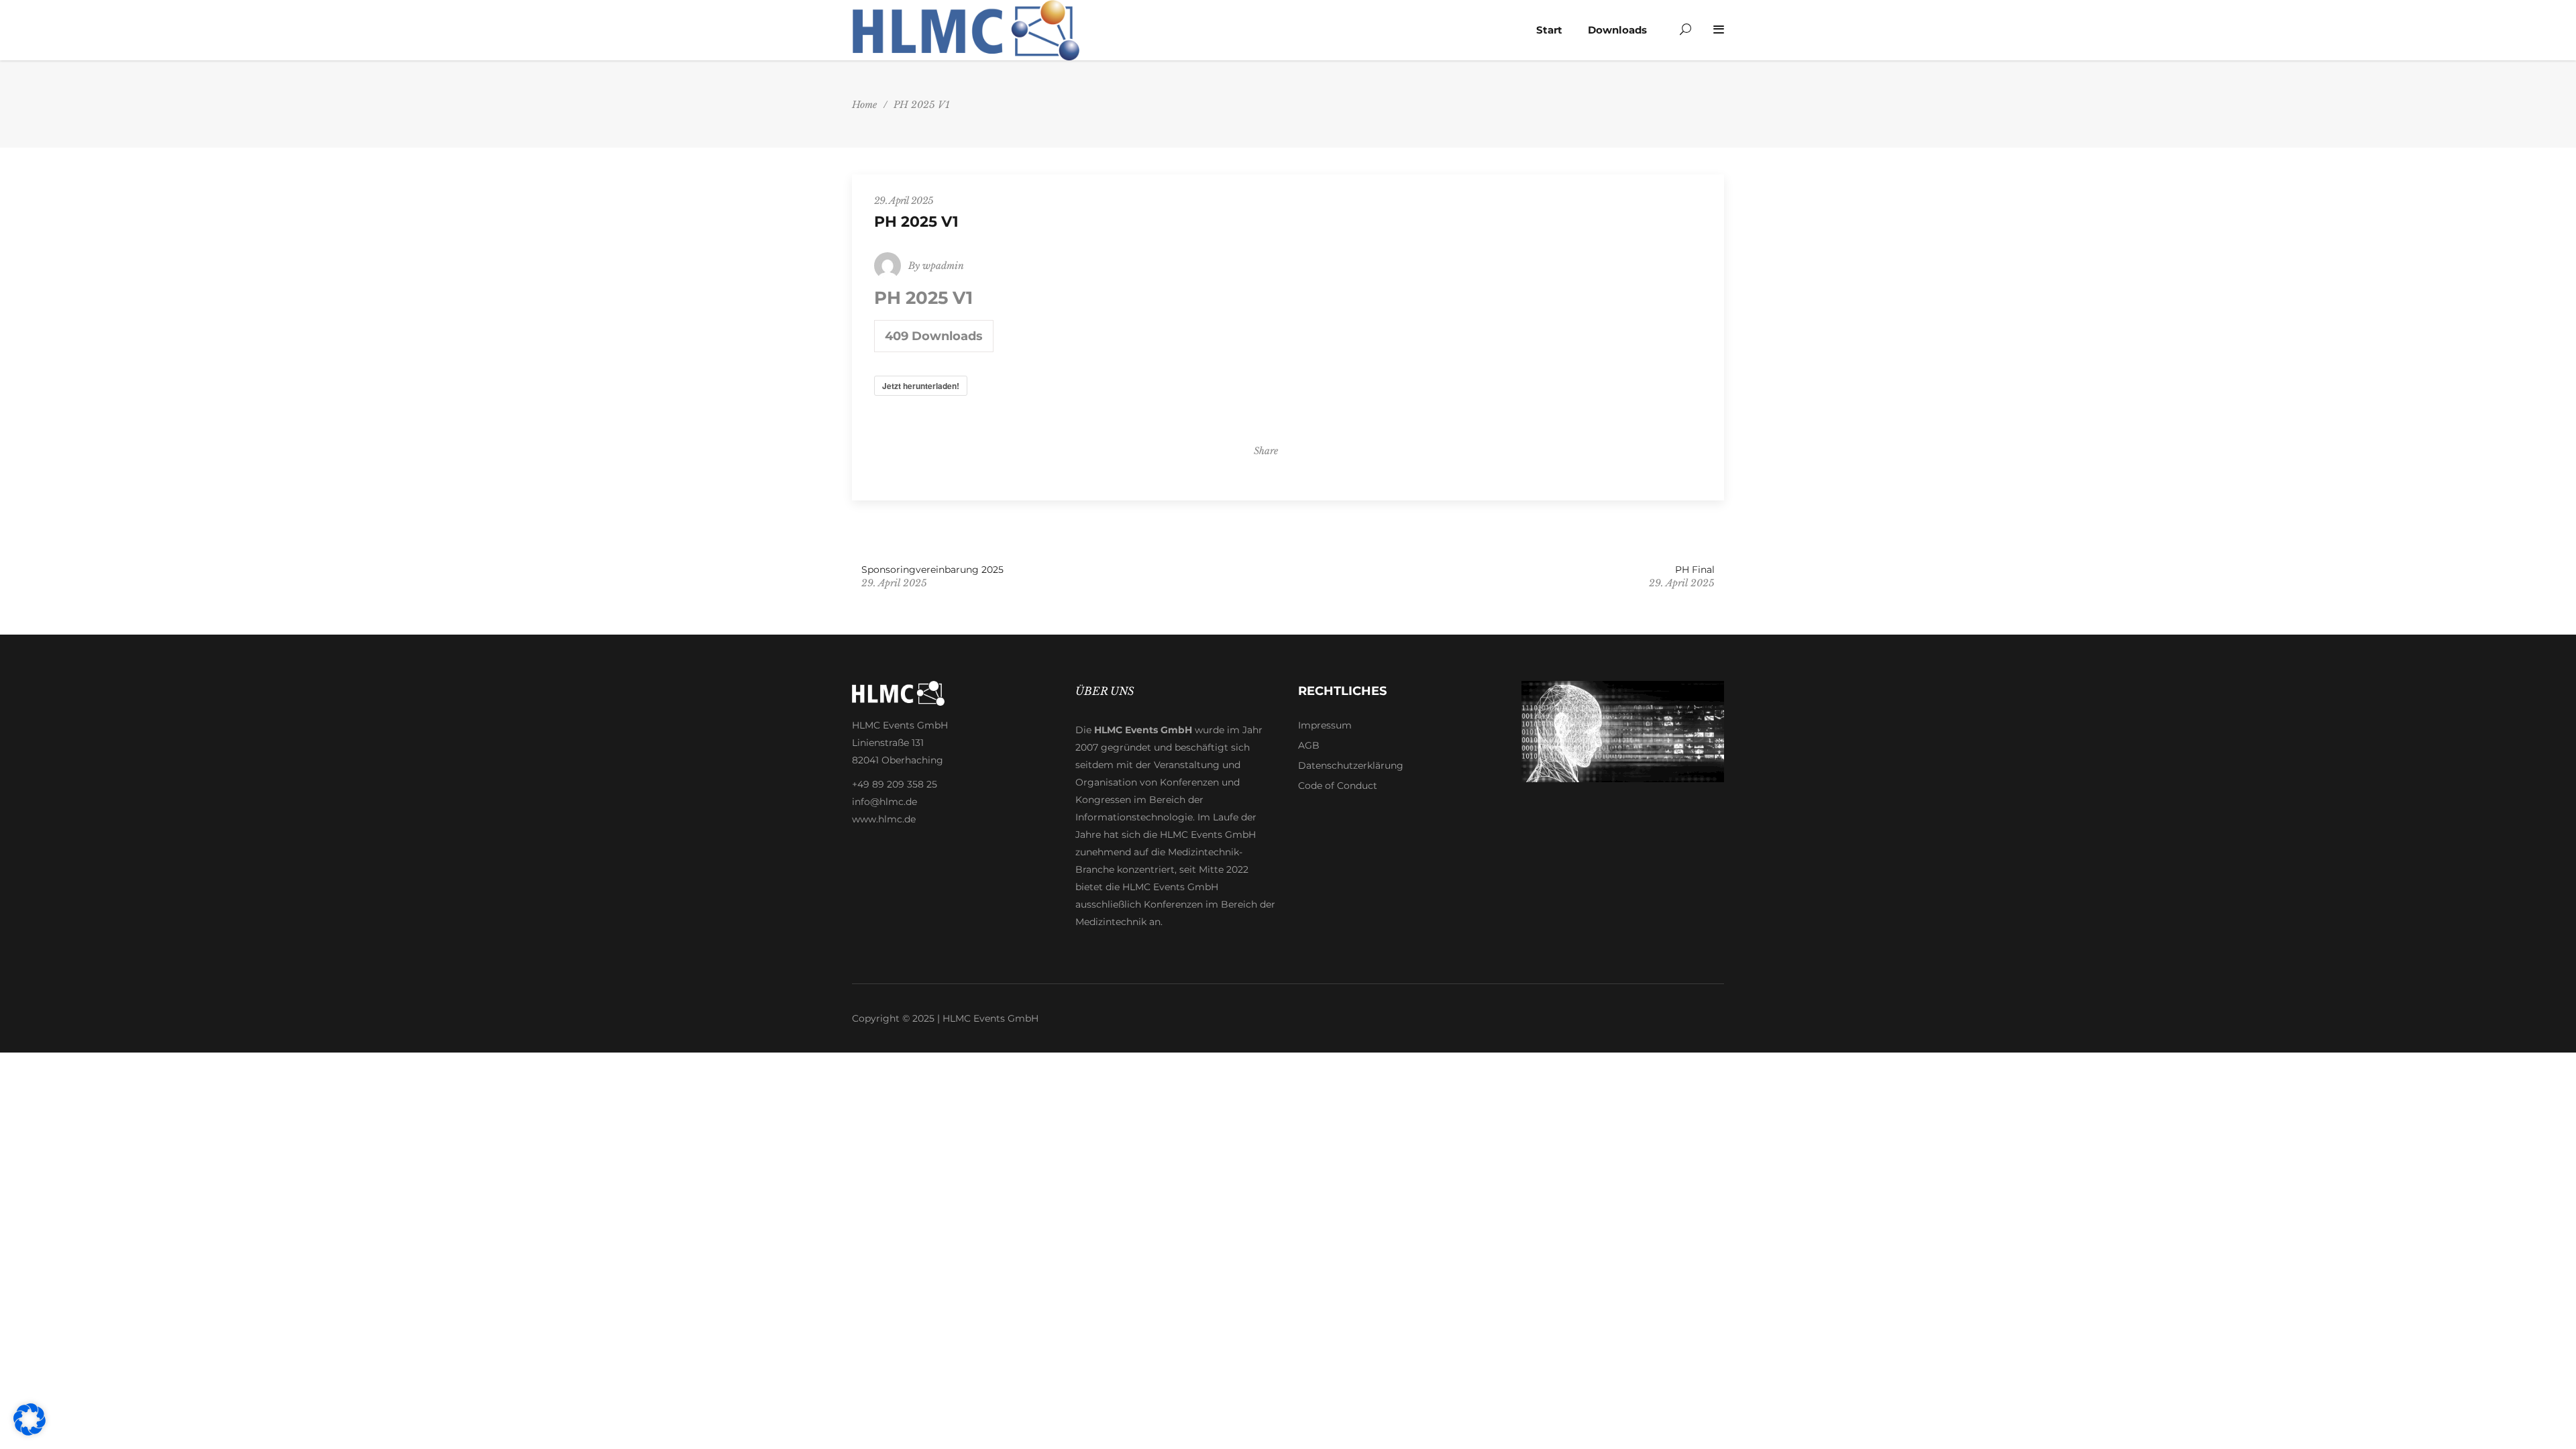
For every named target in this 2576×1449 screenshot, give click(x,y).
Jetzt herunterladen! (921, 386)
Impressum (1325, 725)
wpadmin (943, 266)
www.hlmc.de (884, 819)
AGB (1309, 745)
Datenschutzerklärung (1351, 765)
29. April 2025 (904, 201)
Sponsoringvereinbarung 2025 (932, 570)
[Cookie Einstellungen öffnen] (30, 1432)
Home (864, 105)
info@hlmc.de (884, 802)
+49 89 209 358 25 (895, 784)
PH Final (1695, 570)
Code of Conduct (1338, 786)
